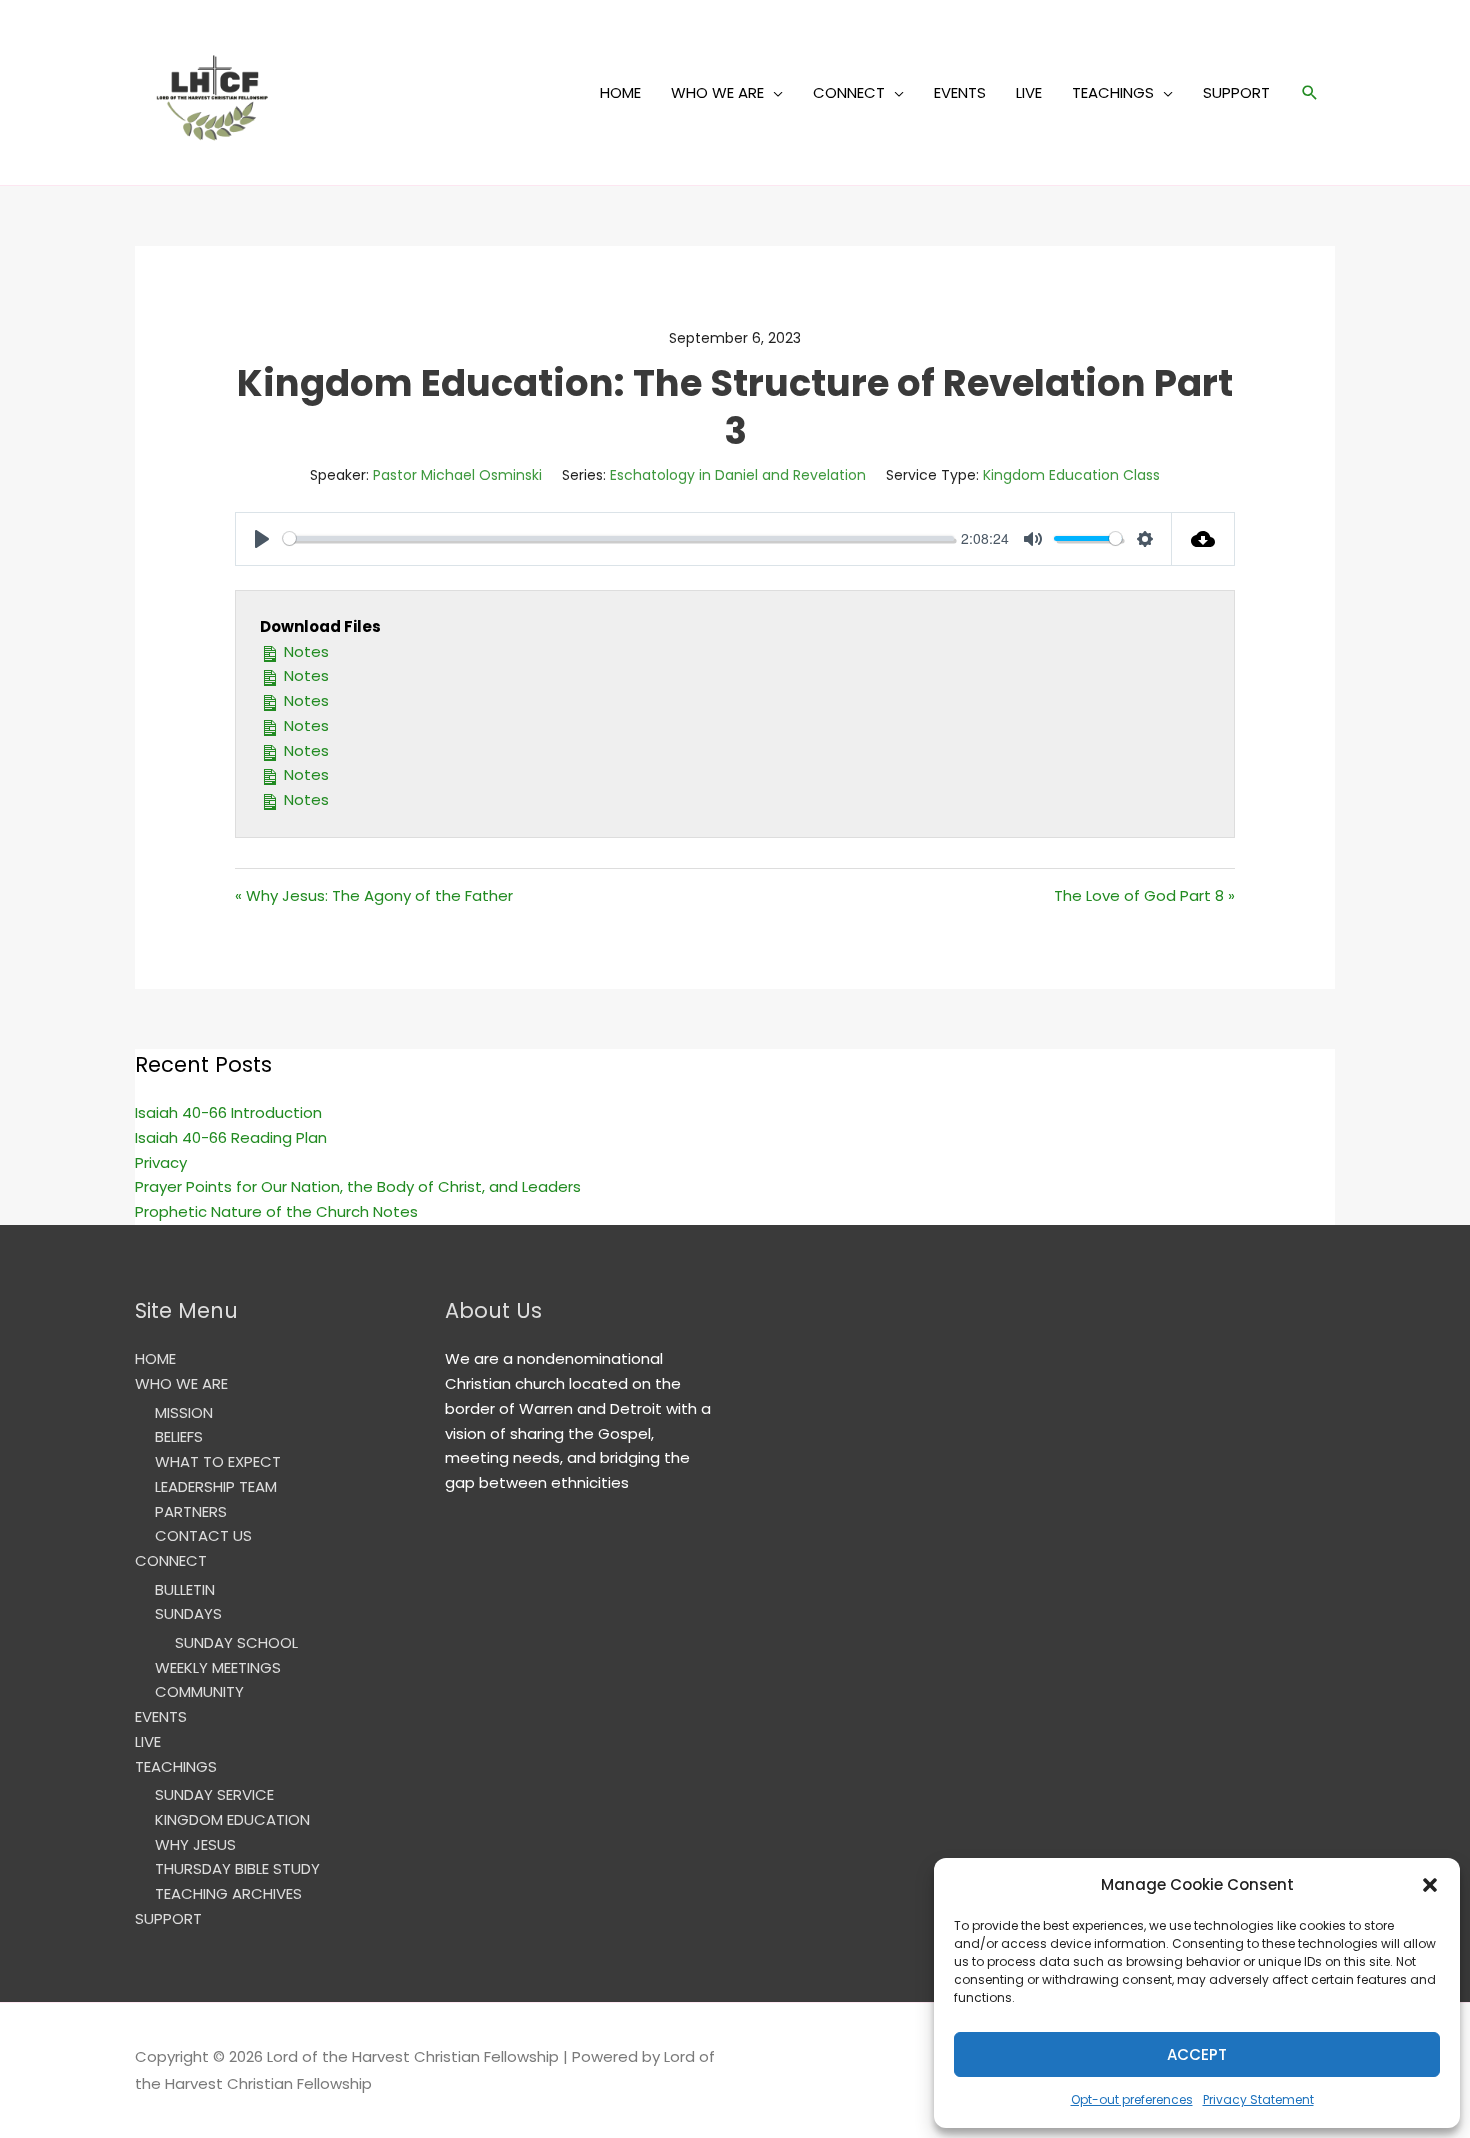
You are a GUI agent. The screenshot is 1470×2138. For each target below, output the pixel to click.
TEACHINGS (1113, 92)
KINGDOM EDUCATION (232, 1819)
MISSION (184, 1412)
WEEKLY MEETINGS (218, 1667)
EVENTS (960, 92)
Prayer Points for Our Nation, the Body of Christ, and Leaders (358, 1186)
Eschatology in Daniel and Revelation (738, 475)
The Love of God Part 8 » (1144, 895)
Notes (304, 651)
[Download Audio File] (1203, 539)
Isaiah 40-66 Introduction (228, 1112)
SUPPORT (1236, 92)
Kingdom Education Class (1071, 475)
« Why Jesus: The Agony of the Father (374, 895)
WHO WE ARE (717, 92)
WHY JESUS (195, 1844)
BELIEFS (179, 1436)
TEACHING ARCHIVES (228, 1893)
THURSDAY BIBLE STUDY (237, 1868)
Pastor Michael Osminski (457, 475)
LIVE (1029, 92)
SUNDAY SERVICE (214, 1794)
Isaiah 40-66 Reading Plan (231, 1137)
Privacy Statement (1258, 2099)
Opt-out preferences (1132, 2099)
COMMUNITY (199, 1691)
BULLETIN (185, 1589)
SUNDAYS (188, 1613)
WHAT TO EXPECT (218, 1461)
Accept (1197, 2054)
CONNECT (849, 92)
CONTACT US (203, 1535)
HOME (620, 92)
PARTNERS (191, 1511)
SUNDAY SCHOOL (236, 1642)
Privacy (161, 1162)
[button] (1430, 1885)
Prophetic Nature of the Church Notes (276, 1211)
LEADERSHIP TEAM (216, 1486)
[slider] (618, 538)
